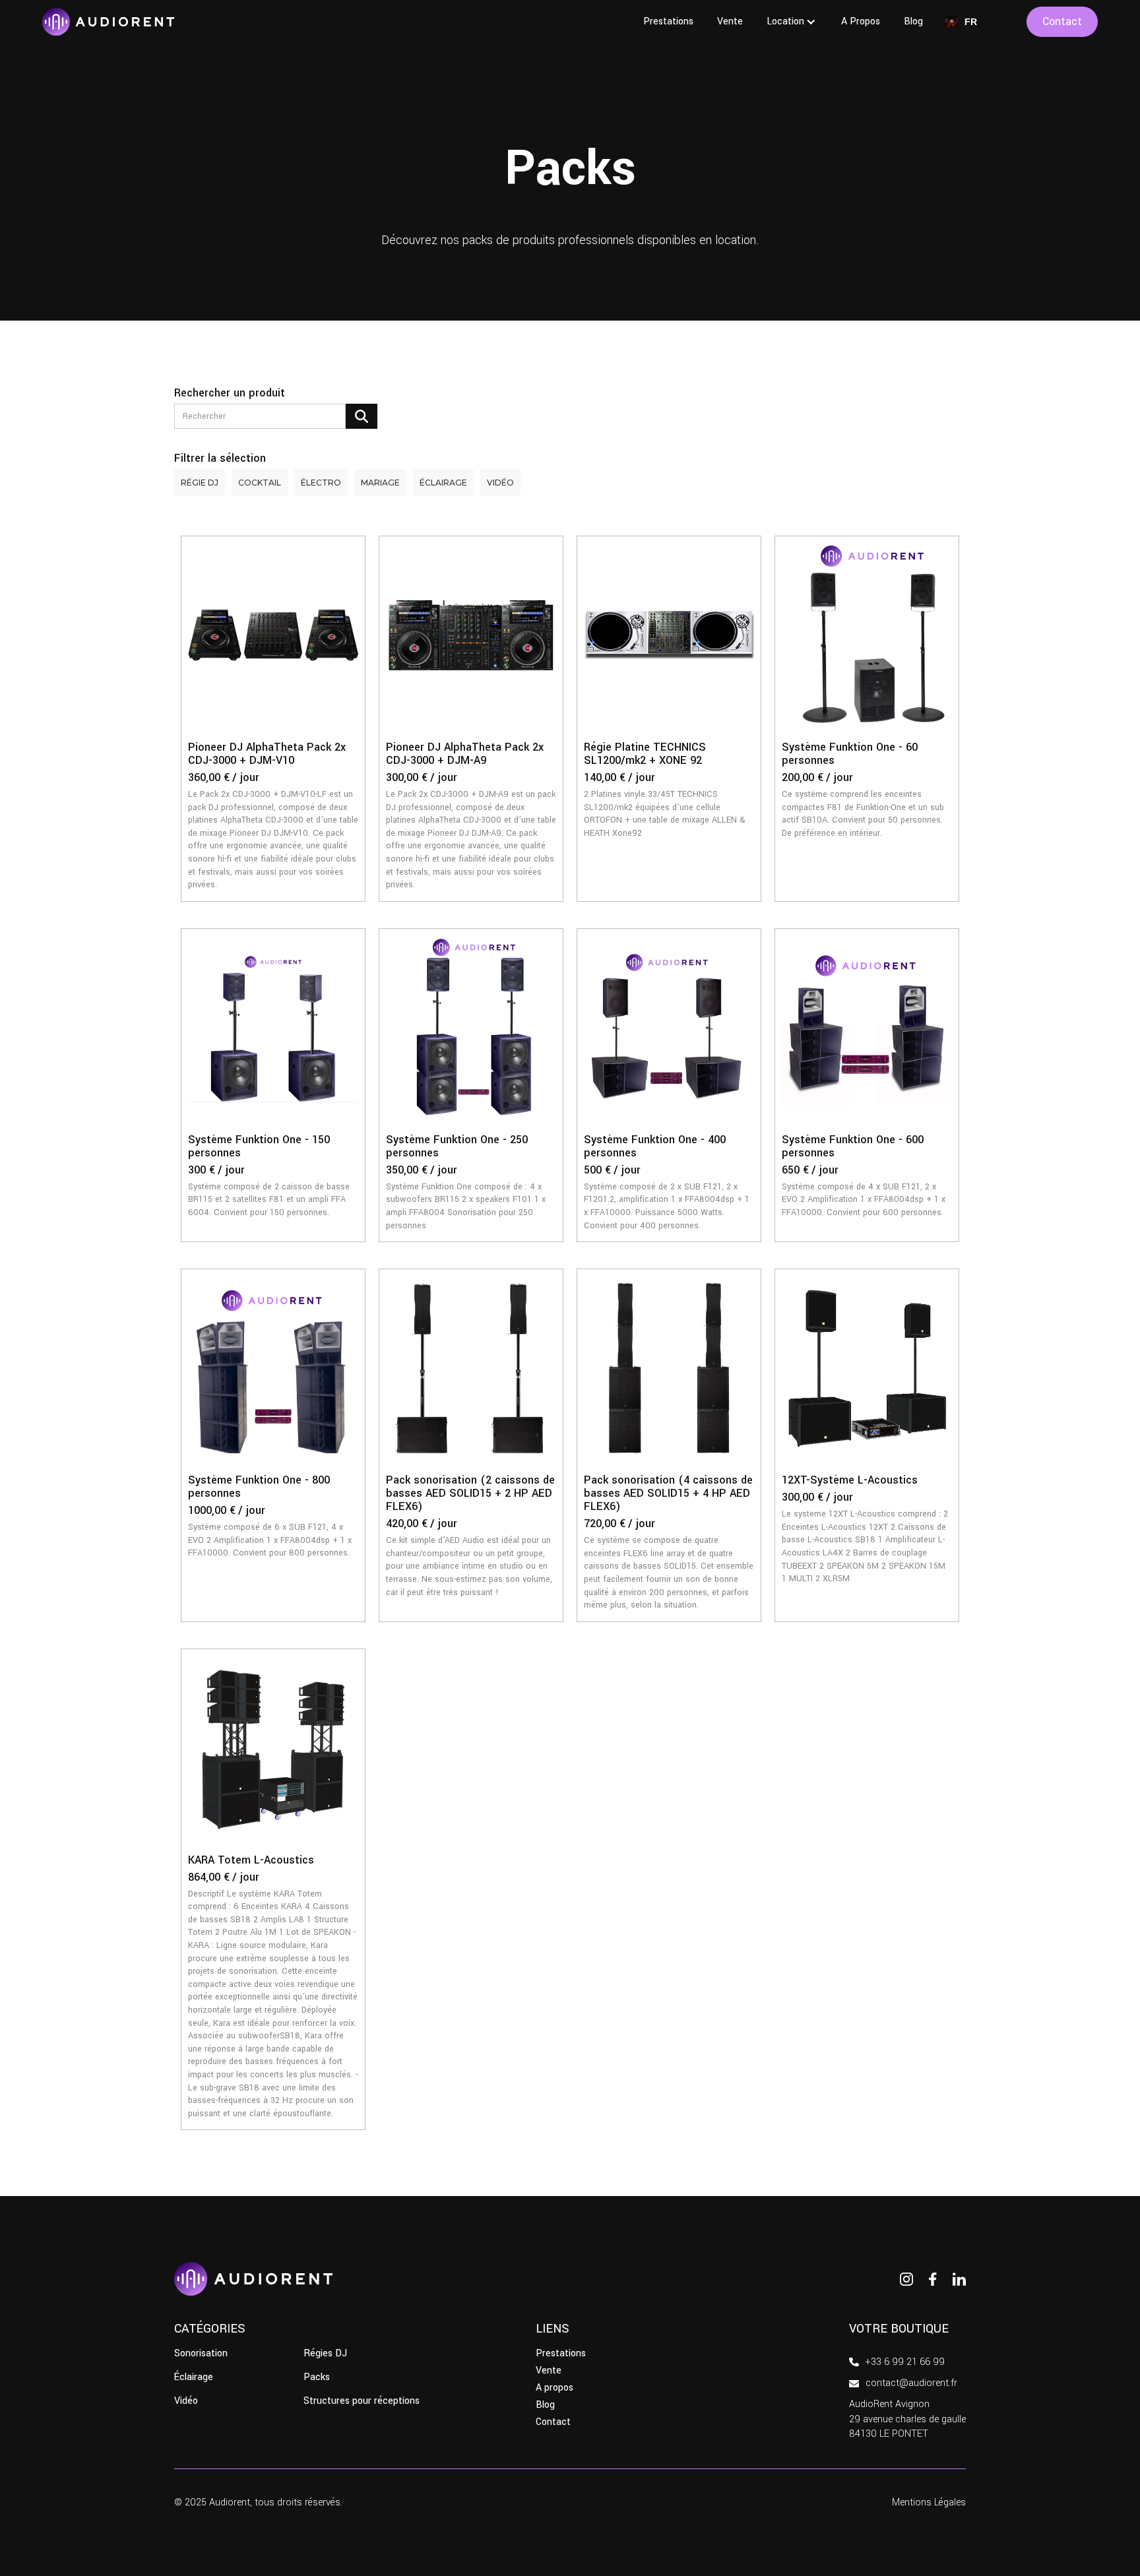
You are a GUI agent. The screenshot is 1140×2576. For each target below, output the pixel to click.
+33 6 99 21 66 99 (905, 2362)
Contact (553, 2422)
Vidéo (186, 2401)
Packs (317, 2377)
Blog (913, 21)
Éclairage (194, 2377)
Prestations (668, 21)
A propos (554, 2388)
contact (1062, 21)
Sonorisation (201, 2354)
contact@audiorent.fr (911, 2383)
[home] (108, 22)
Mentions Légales (929, 2502)
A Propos (861, 21)
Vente (730, 21)
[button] (792, 22)
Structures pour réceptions (362, 2401)
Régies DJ (325, 2354)
